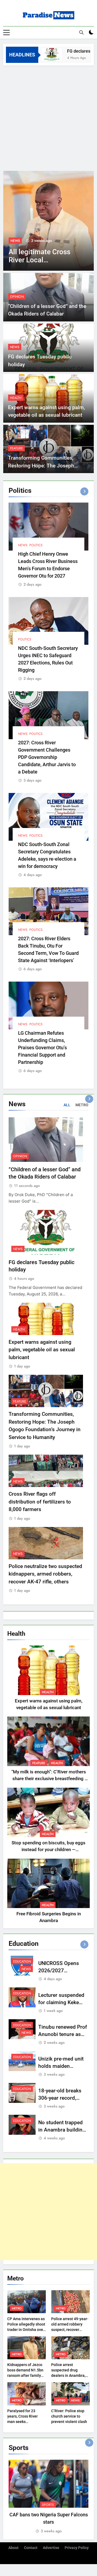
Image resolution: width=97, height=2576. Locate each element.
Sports (48, 2505)
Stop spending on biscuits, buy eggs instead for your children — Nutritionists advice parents (48, 1850)
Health (16, 398)
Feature (16, 448)
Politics (36, 545)
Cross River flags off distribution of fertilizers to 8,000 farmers (40, 1502)
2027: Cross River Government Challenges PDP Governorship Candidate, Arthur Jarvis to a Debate (47, 757)
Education (22, 1961)
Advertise (51, 2548)
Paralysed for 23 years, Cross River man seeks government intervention (22, 2422)
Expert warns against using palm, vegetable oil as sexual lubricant (42, 1350)
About (13, 2548)
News (15, 347)
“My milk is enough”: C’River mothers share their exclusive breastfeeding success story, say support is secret (49, 1779)
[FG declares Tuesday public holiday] (42, 54)
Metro (17, 2308)
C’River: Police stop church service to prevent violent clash (69, 2416)
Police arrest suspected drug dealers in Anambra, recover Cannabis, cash (68, 2375)
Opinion (17, 241)
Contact (31, 2548)
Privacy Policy (77, 2548)
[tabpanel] (48, 2497)
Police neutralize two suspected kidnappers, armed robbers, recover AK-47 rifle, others (45, 1574)
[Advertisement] (48, 117)
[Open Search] (81, 32)
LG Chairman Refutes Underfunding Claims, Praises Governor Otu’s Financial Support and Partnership (42, 1048)
